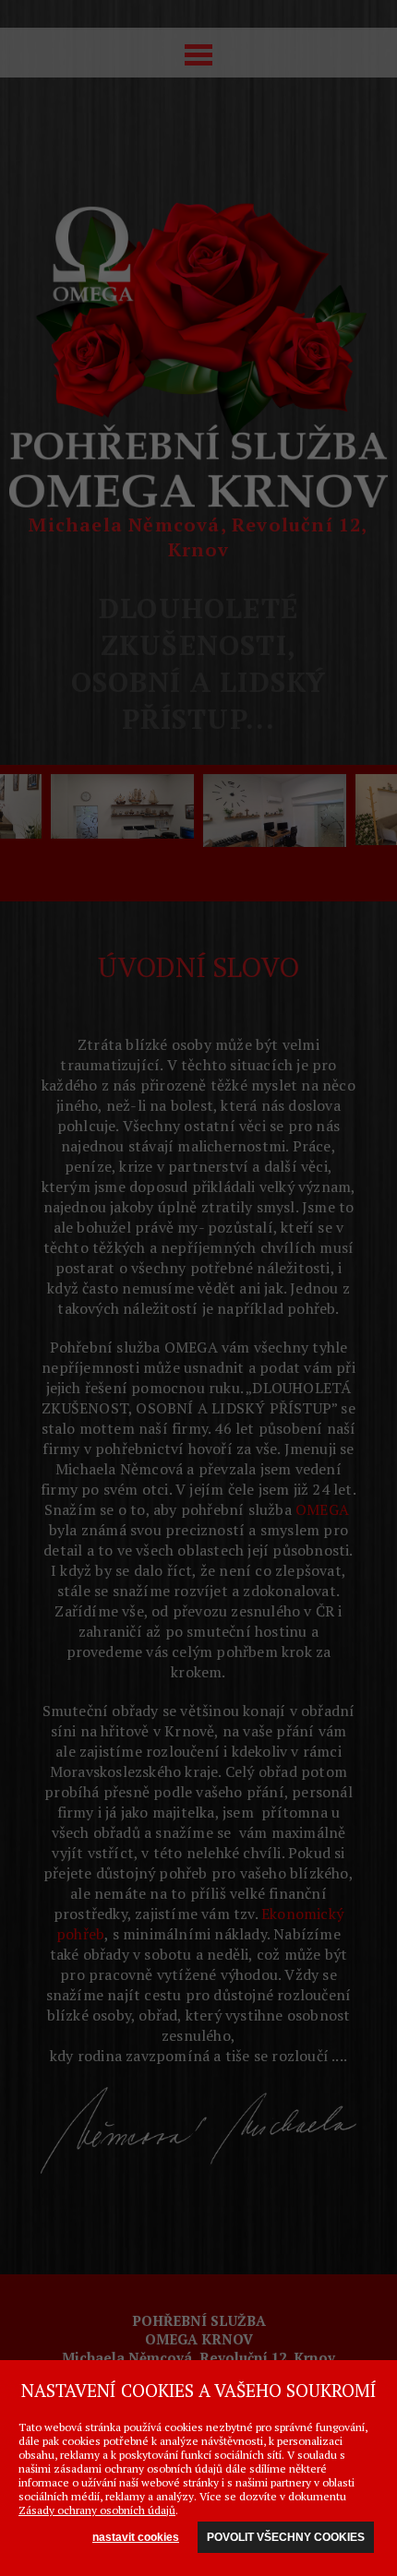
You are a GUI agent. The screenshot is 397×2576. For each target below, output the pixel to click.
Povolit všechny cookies (286, 2537)
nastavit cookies (136, 2537)
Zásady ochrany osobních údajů (97, 2510)
